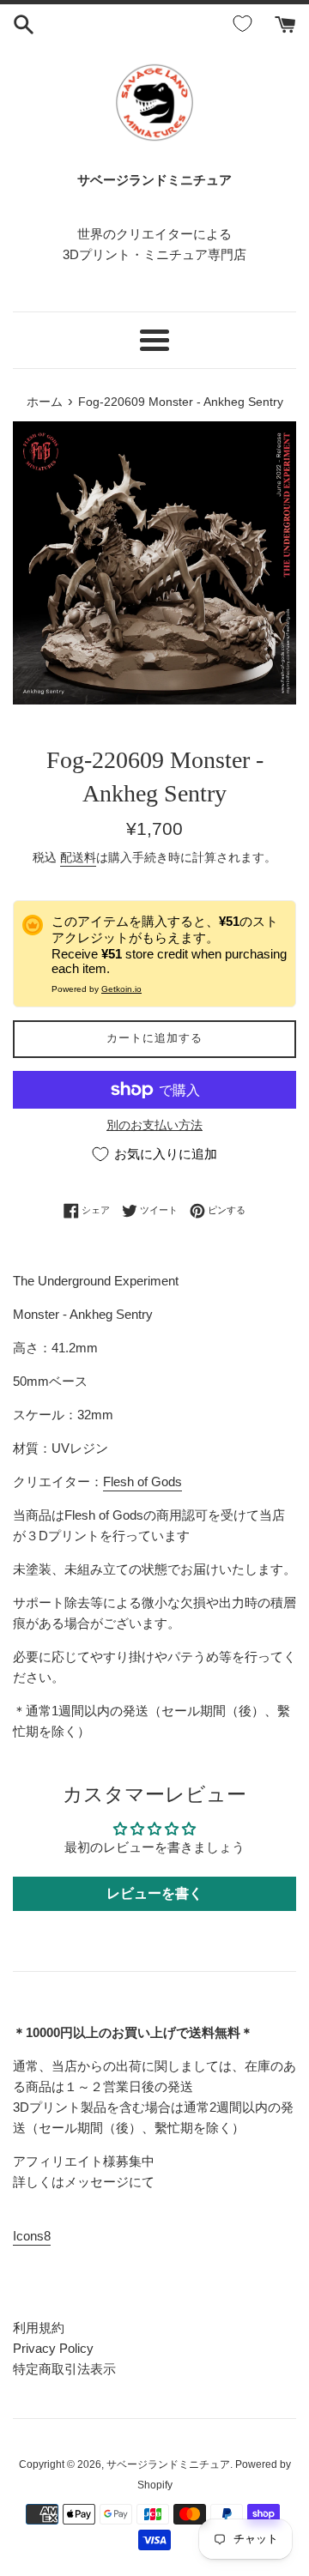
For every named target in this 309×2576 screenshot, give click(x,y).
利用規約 (39, 2328)
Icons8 (32, 2236)
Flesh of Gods (142, 1482)
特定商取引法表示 (64, 2369)
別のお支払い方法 (154, 1125)
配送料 (78, 857)
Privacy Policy (53, 2348)
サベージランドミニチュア (168, 2464)
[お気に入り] (245, 24)
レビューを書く (154, 1893)
